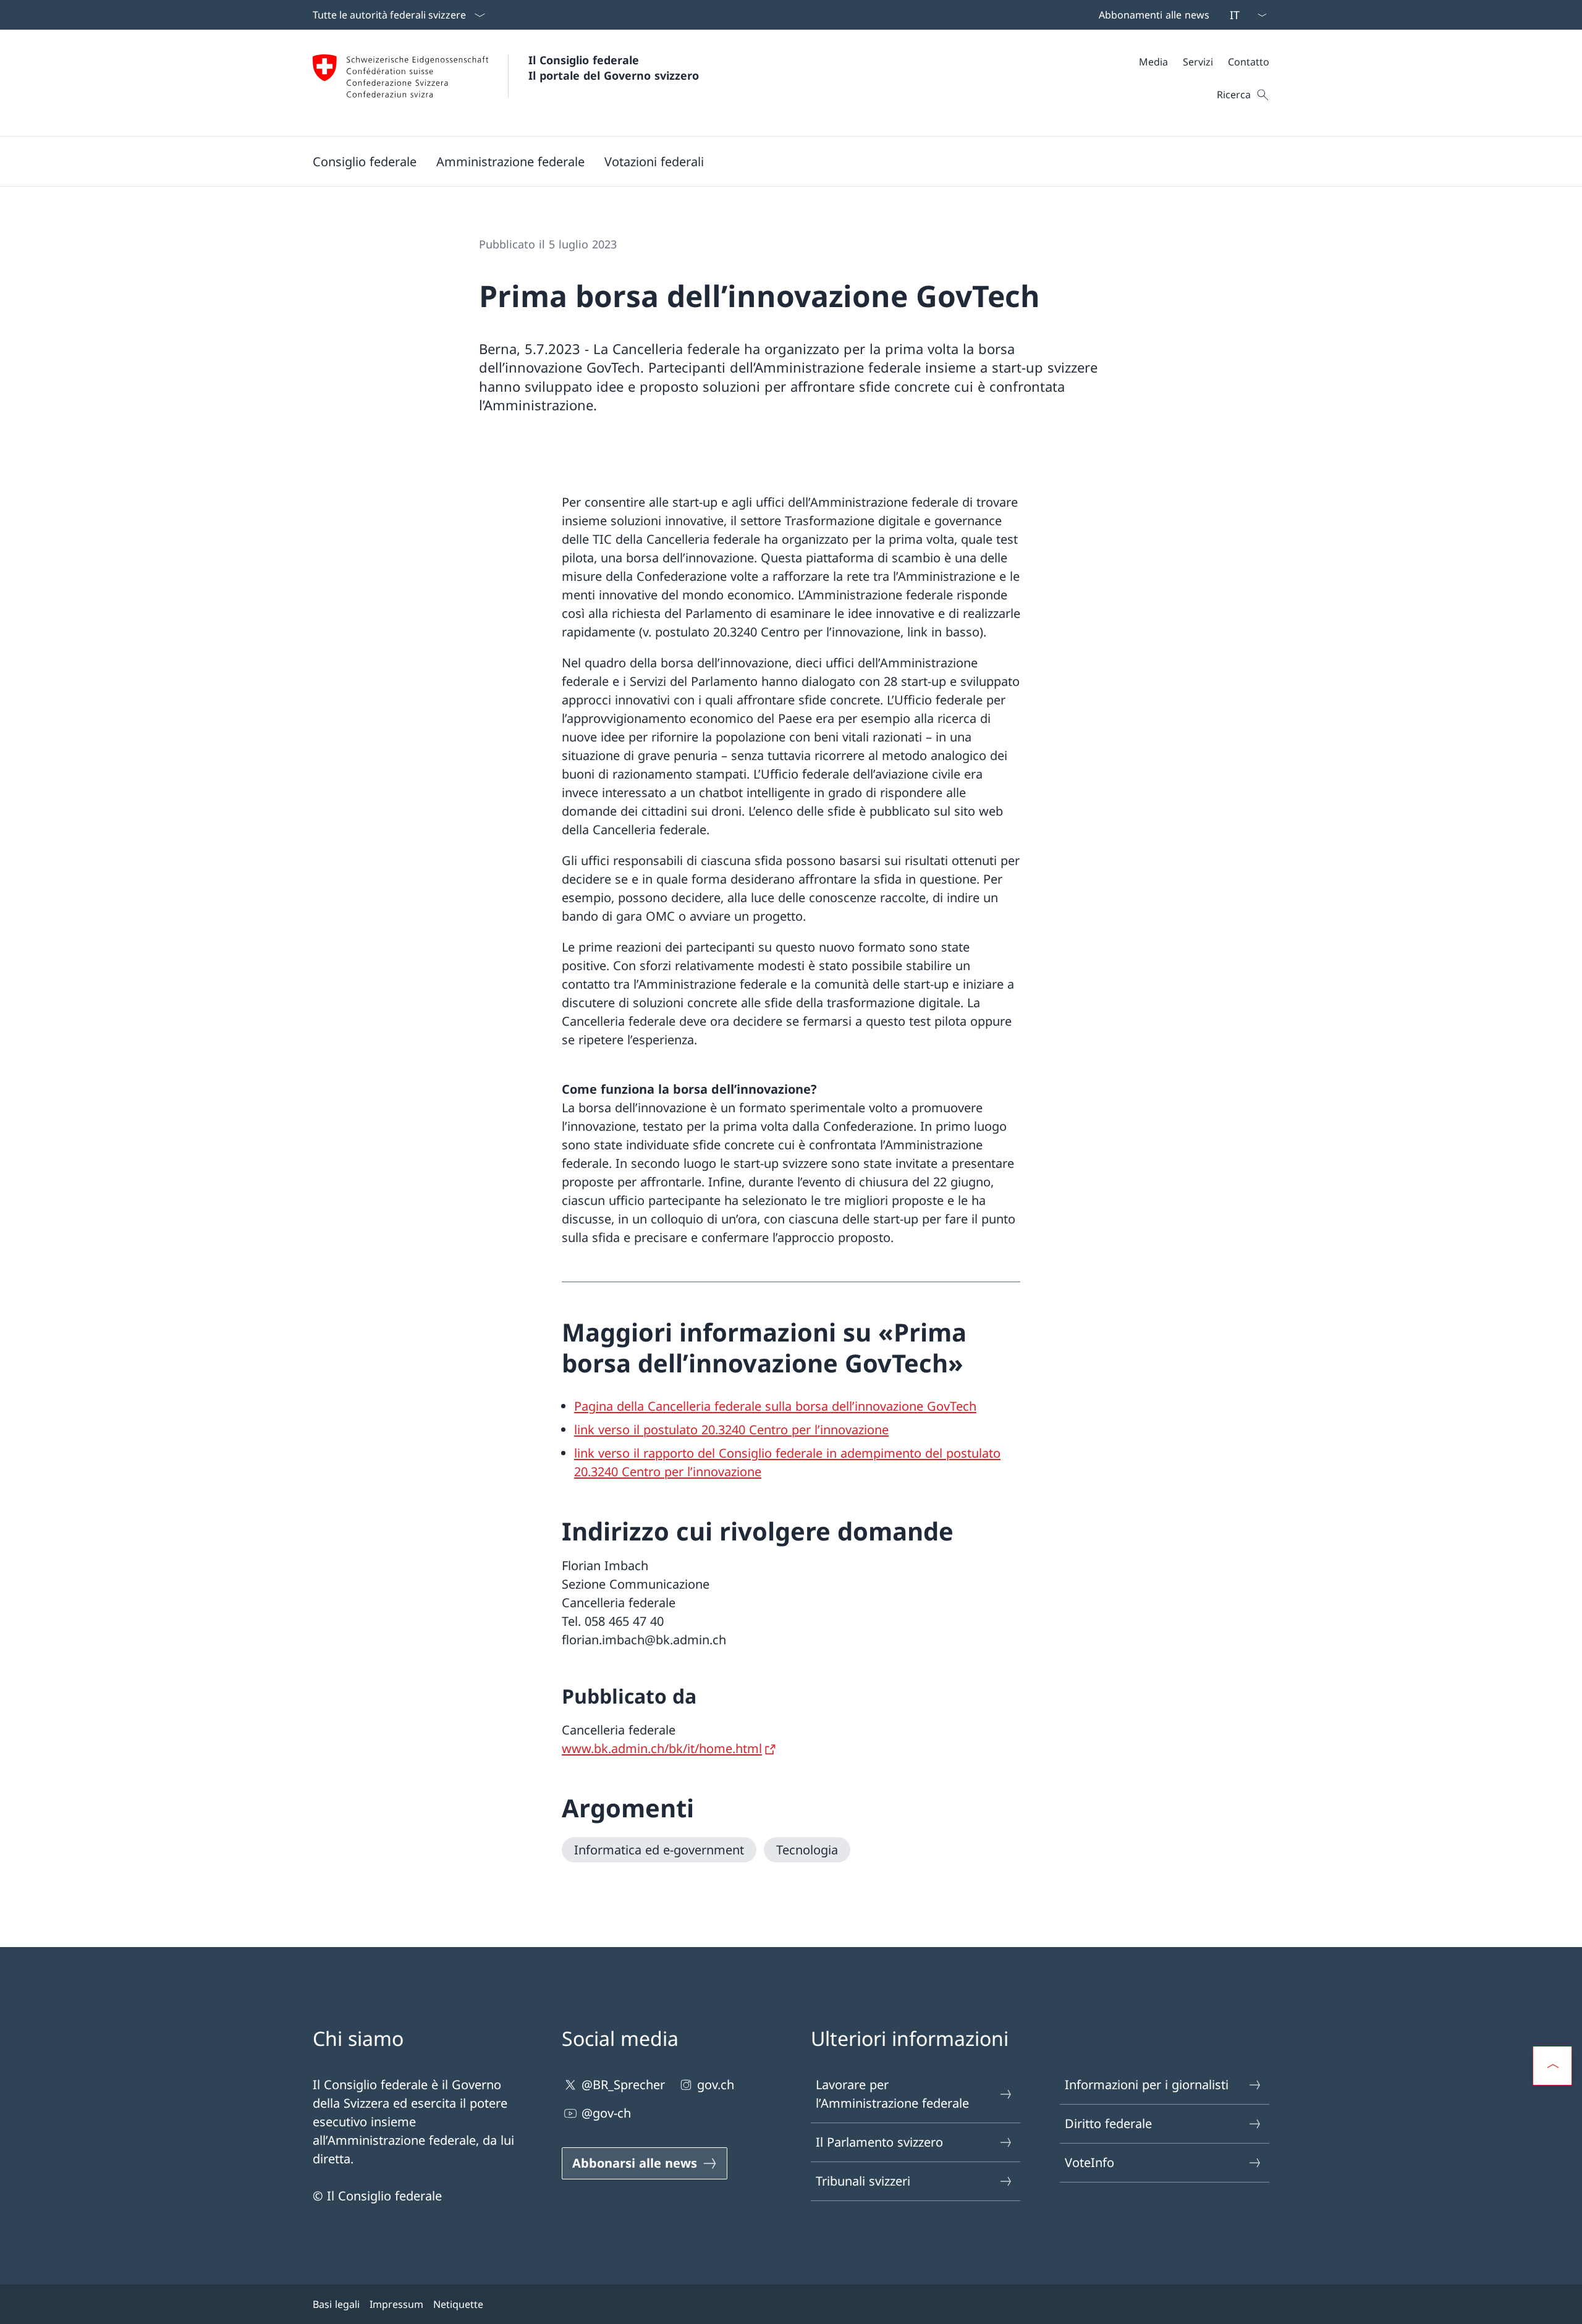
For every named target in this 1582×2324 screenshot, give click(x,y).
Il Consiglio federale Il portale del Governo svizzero (614, 68)
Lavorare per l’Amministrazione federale (892, 2094)
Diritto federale (1108, 2123)
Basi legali (336, 2304)
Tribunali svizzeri (863, 2181)
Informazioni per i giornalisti (1147, 2085)
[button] (365, 161)
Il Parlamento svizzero (879, 2142)
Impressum (396, 2304)
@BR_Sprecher (623, 2085)
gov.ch (716, 2085)
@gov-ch (606, 2113)
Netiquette (458, 2304)
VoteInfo (1089, 2162)
